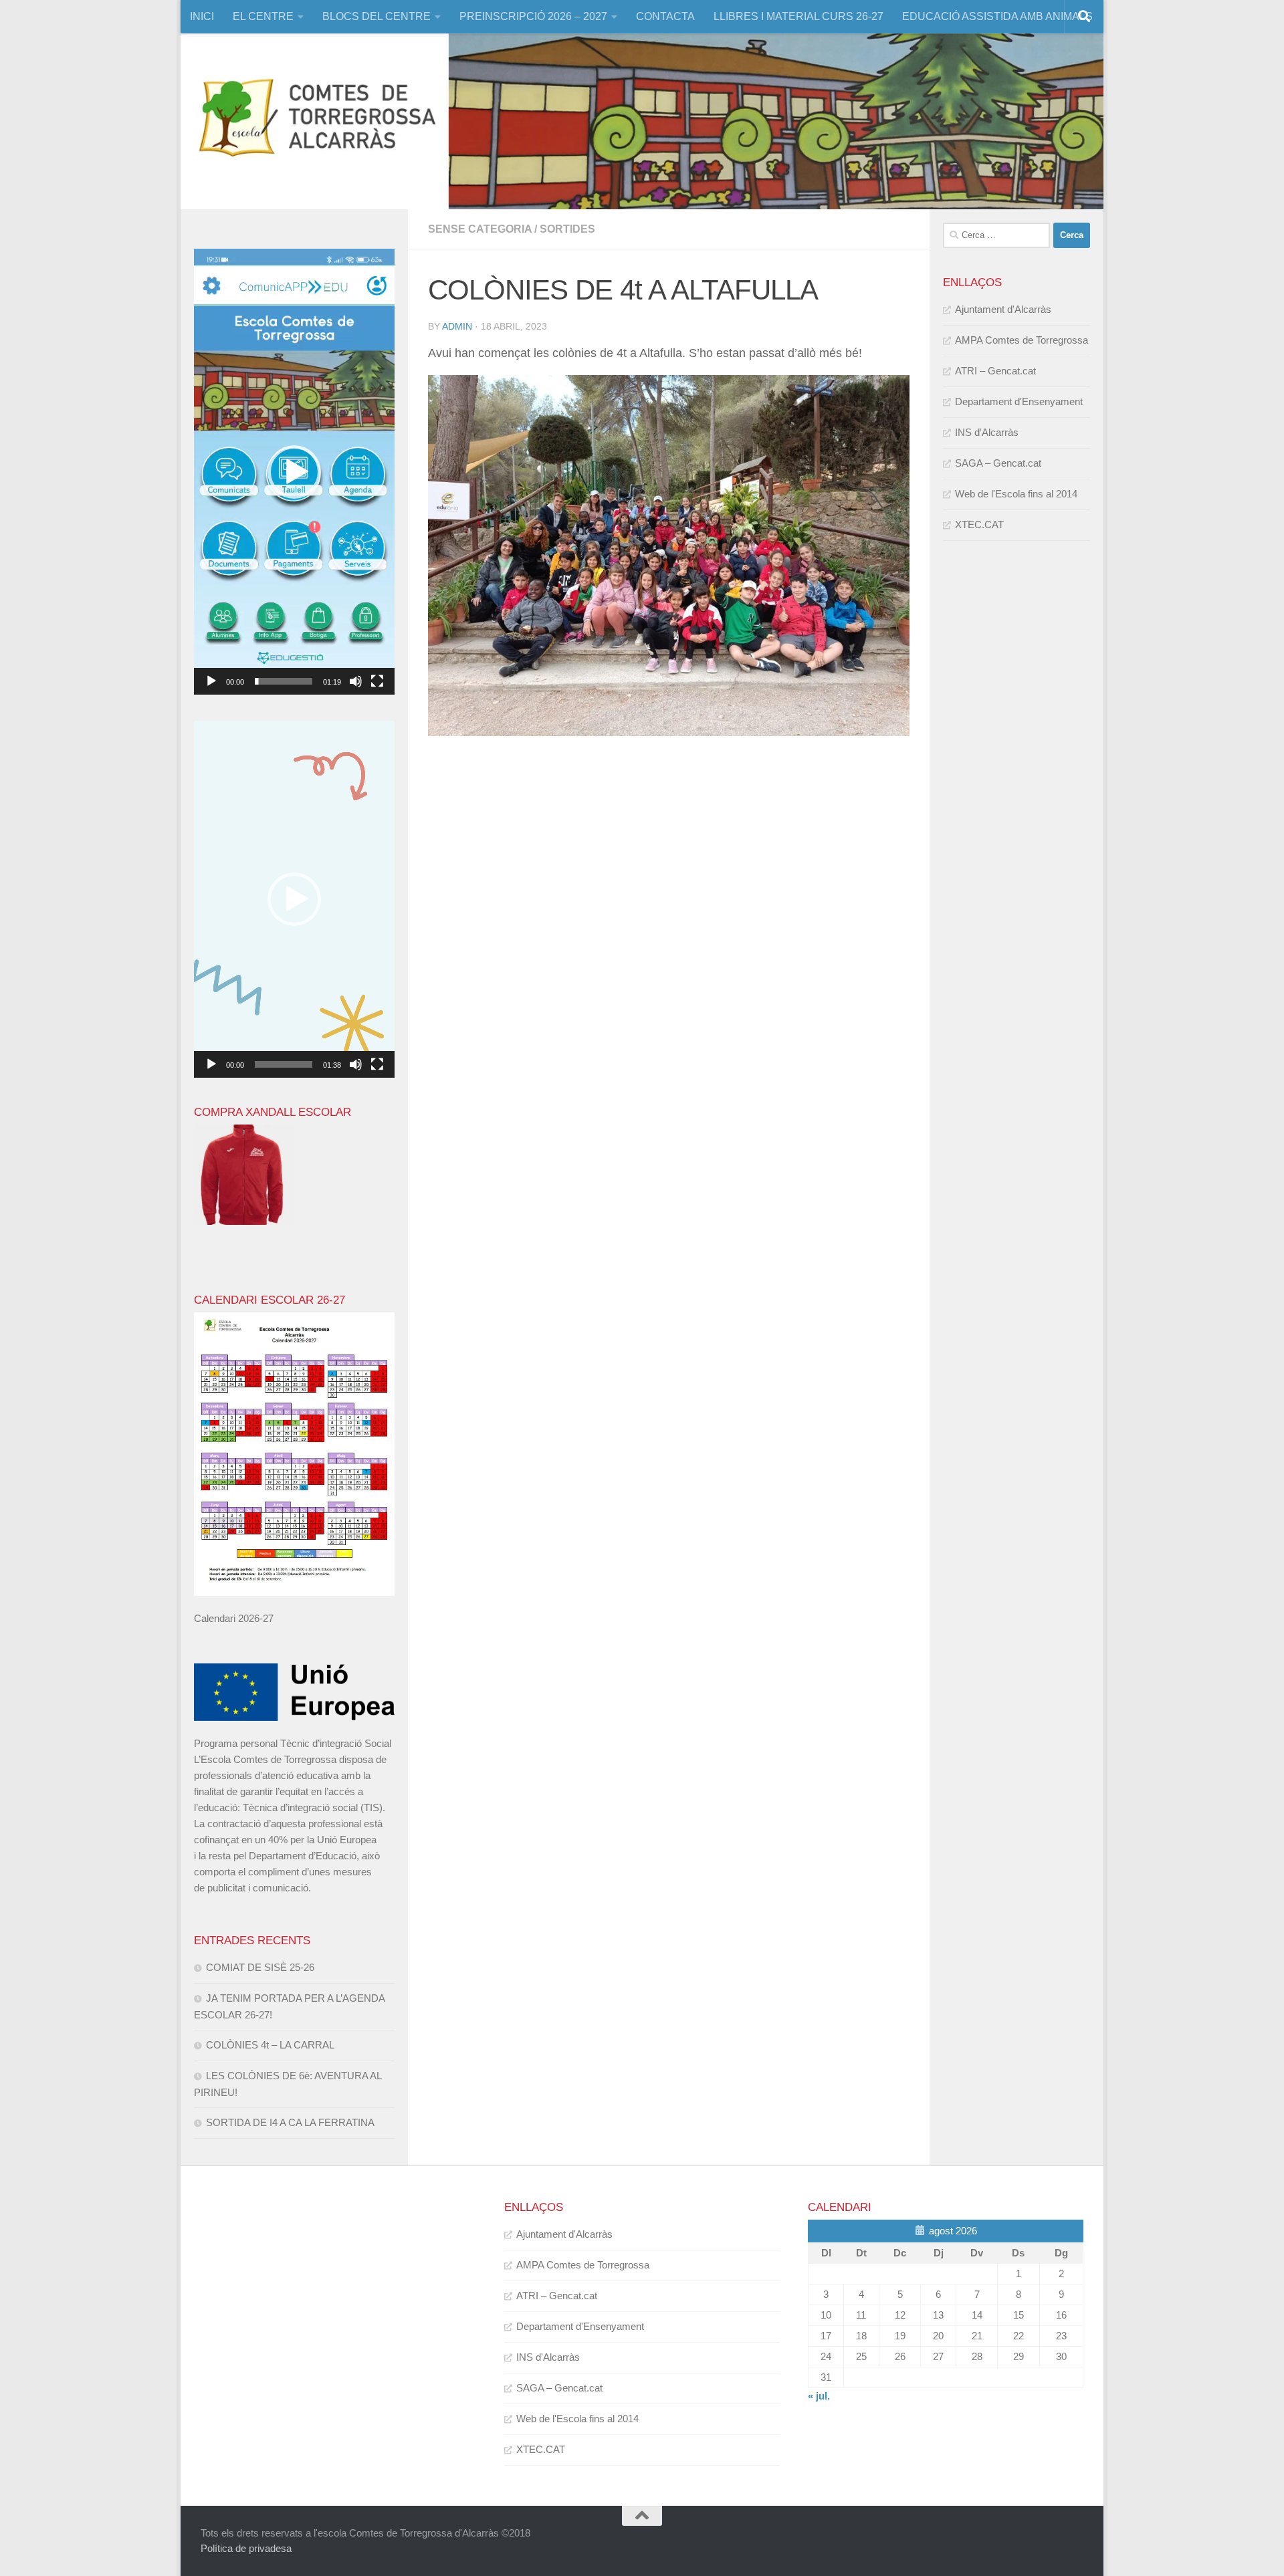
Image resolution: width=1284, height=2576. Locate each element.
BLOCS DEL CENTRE (377, 16)
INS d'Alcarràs (987, 432)
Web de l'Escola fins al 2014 (1016, 494)
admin (457, 326)
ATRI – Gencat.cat (995, 371)
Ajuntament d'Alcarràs (1003, 309)
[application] (294, 472)
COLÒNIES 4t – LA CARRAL (270, 2045)
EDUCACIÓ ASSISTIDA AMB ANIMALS (997, 16)
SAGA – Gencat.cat (998, 463)
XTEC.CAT (979, 524)
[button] (294, 472)
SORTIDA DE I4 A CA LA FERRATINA (290, 2122)
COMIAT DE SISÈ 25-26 (260, 1967)
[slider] (284, 681)
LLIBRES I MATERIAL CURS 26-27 (798, 16)
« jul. (819, 2396)
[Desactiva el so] (356, 681)
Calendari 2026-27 (234, 1618)
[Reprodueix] (211, 681)
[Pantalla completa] (377, 681)
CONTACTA (665, 16)
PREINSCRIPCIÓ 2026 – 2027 (533, 16)
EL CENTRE (263, 16)
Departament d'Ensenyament (1019, 401)
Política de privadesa (246, 2548)
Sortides (567, 229)
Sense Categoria (480, 229)
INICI (202, 16)
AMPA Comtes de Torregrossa (1022, 340)
